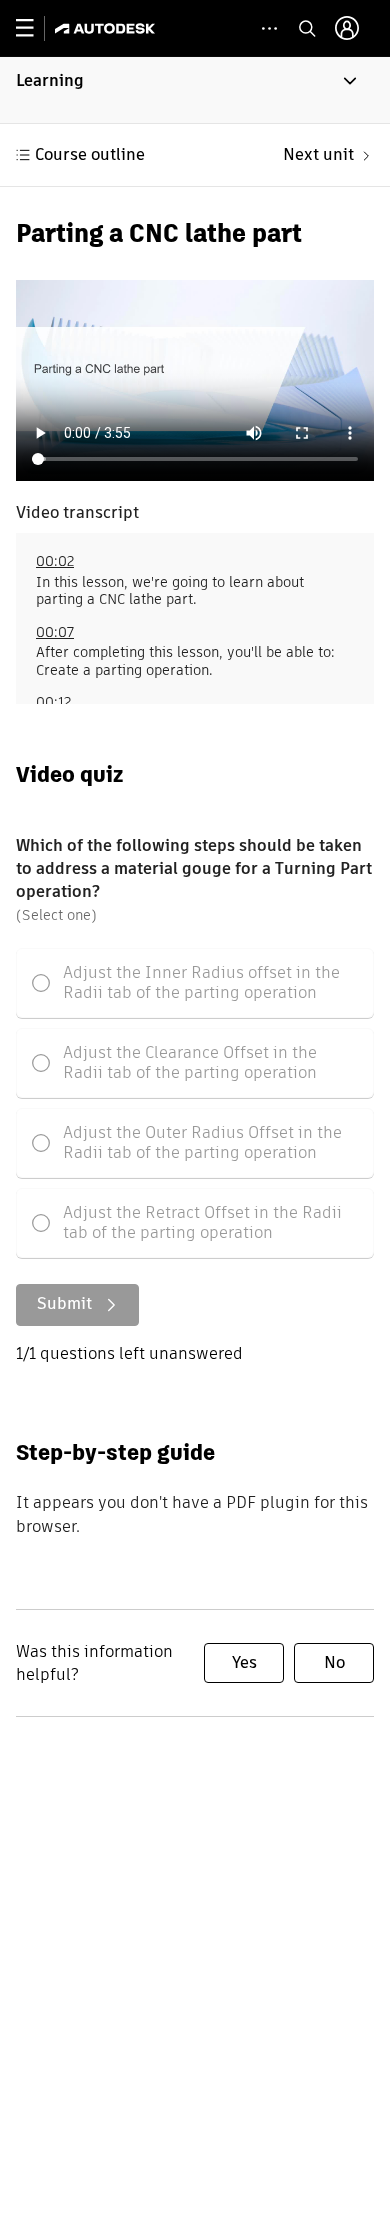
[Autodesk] (107, 28)
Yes (244, 1662)
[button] (195, 90)
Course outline (90, 154)
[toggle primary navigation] (35, 28)
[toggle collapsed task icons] (269, 28)
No (334, 1662)
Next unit (318, 154)
